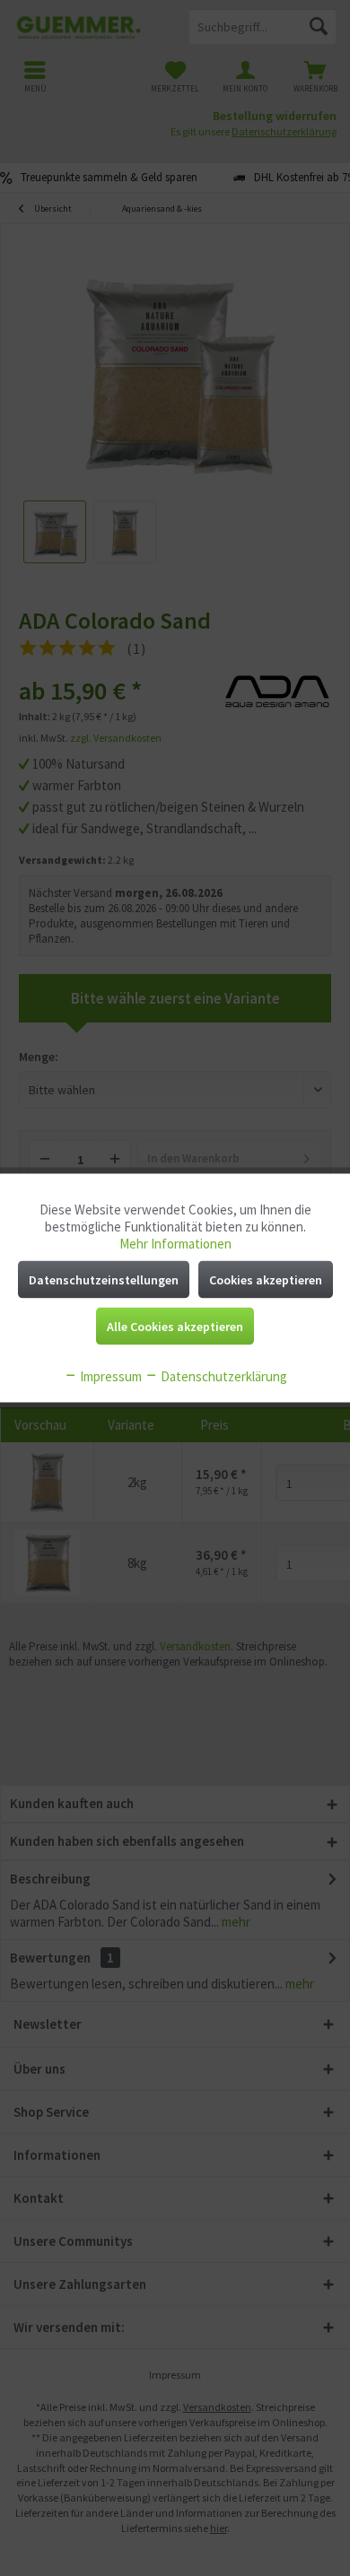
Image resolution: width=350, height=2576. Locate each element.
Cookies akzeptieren (266, 1280)
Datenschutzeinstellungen (104, 1280)
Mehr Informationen (175, 1244)
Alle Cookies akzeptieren (175, 1327)
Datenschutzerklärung (223, 1376)
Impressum (109, 1376)
